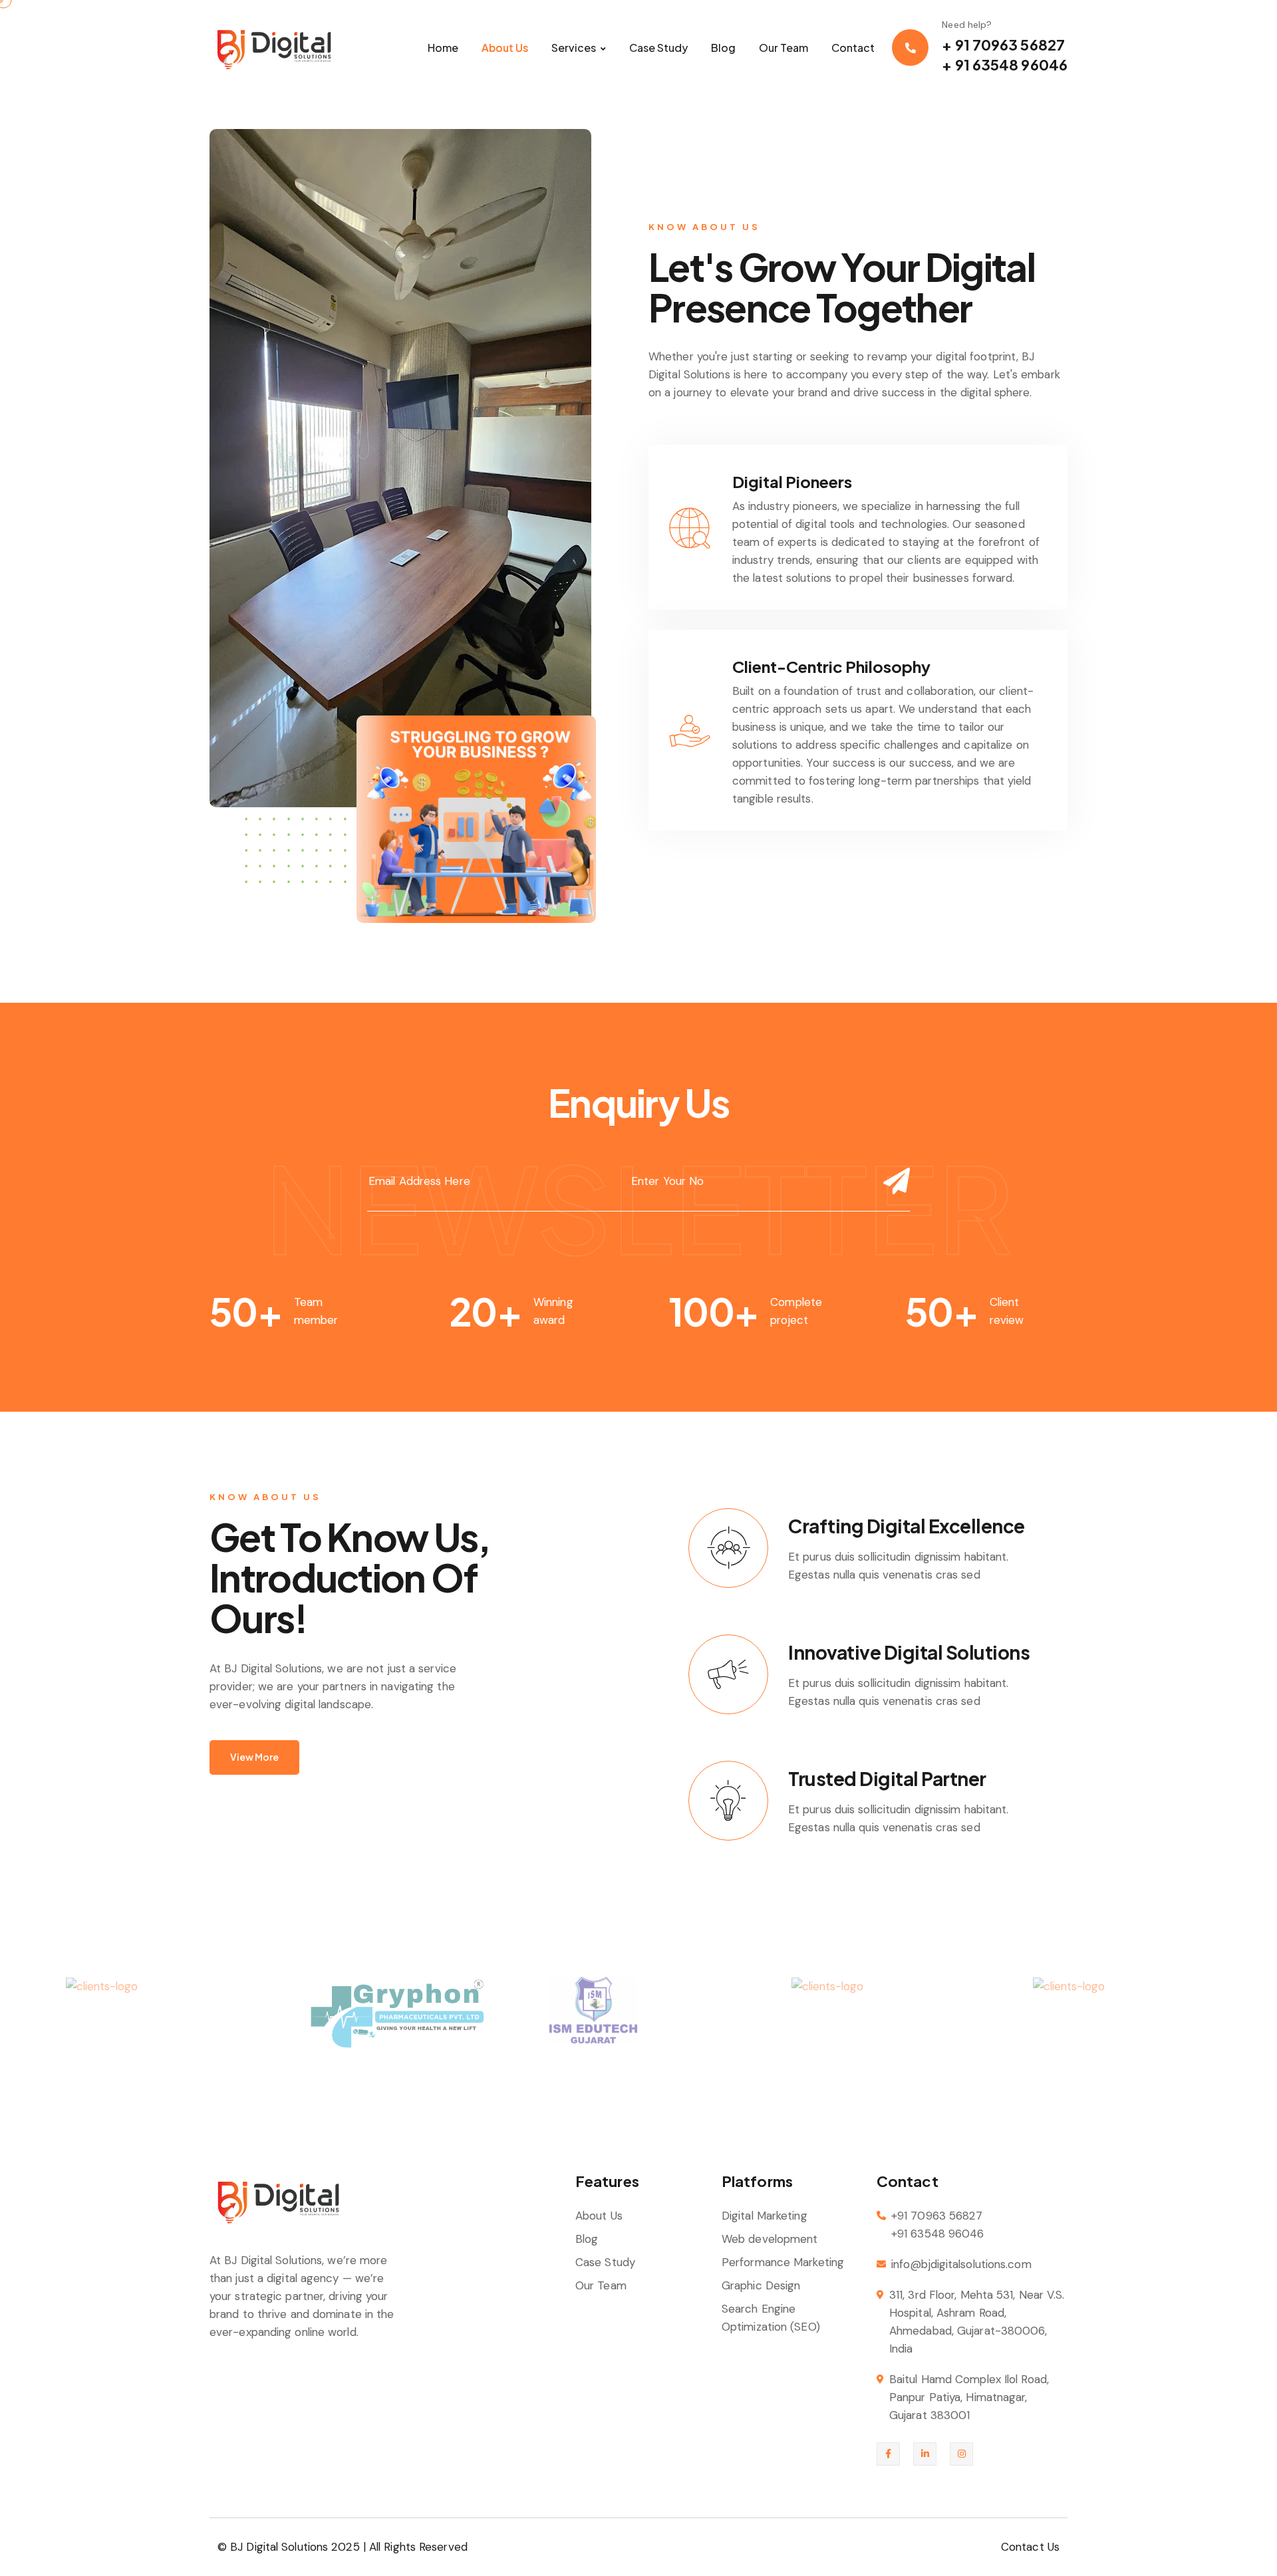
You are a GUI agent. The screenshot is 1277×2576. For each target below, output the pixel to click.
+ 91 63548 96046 (1005, 64)
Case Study (658, 48)
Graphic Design (761, 2285)
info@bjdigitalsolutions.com (961, 2264)
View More (254, 1757)
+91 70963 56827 (937, 2216)
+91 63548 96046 (938, 2234)
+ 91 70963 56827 (1003, 45)
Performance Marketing (783, 2262)
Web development (770, 2239)
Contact (853, 48)
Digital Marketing (765, 2216)
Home (443, 48)
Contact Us (1030, 2547)
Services (574, 48)
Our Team (783, 48)
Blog (723, 48)
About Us (505, 48)
